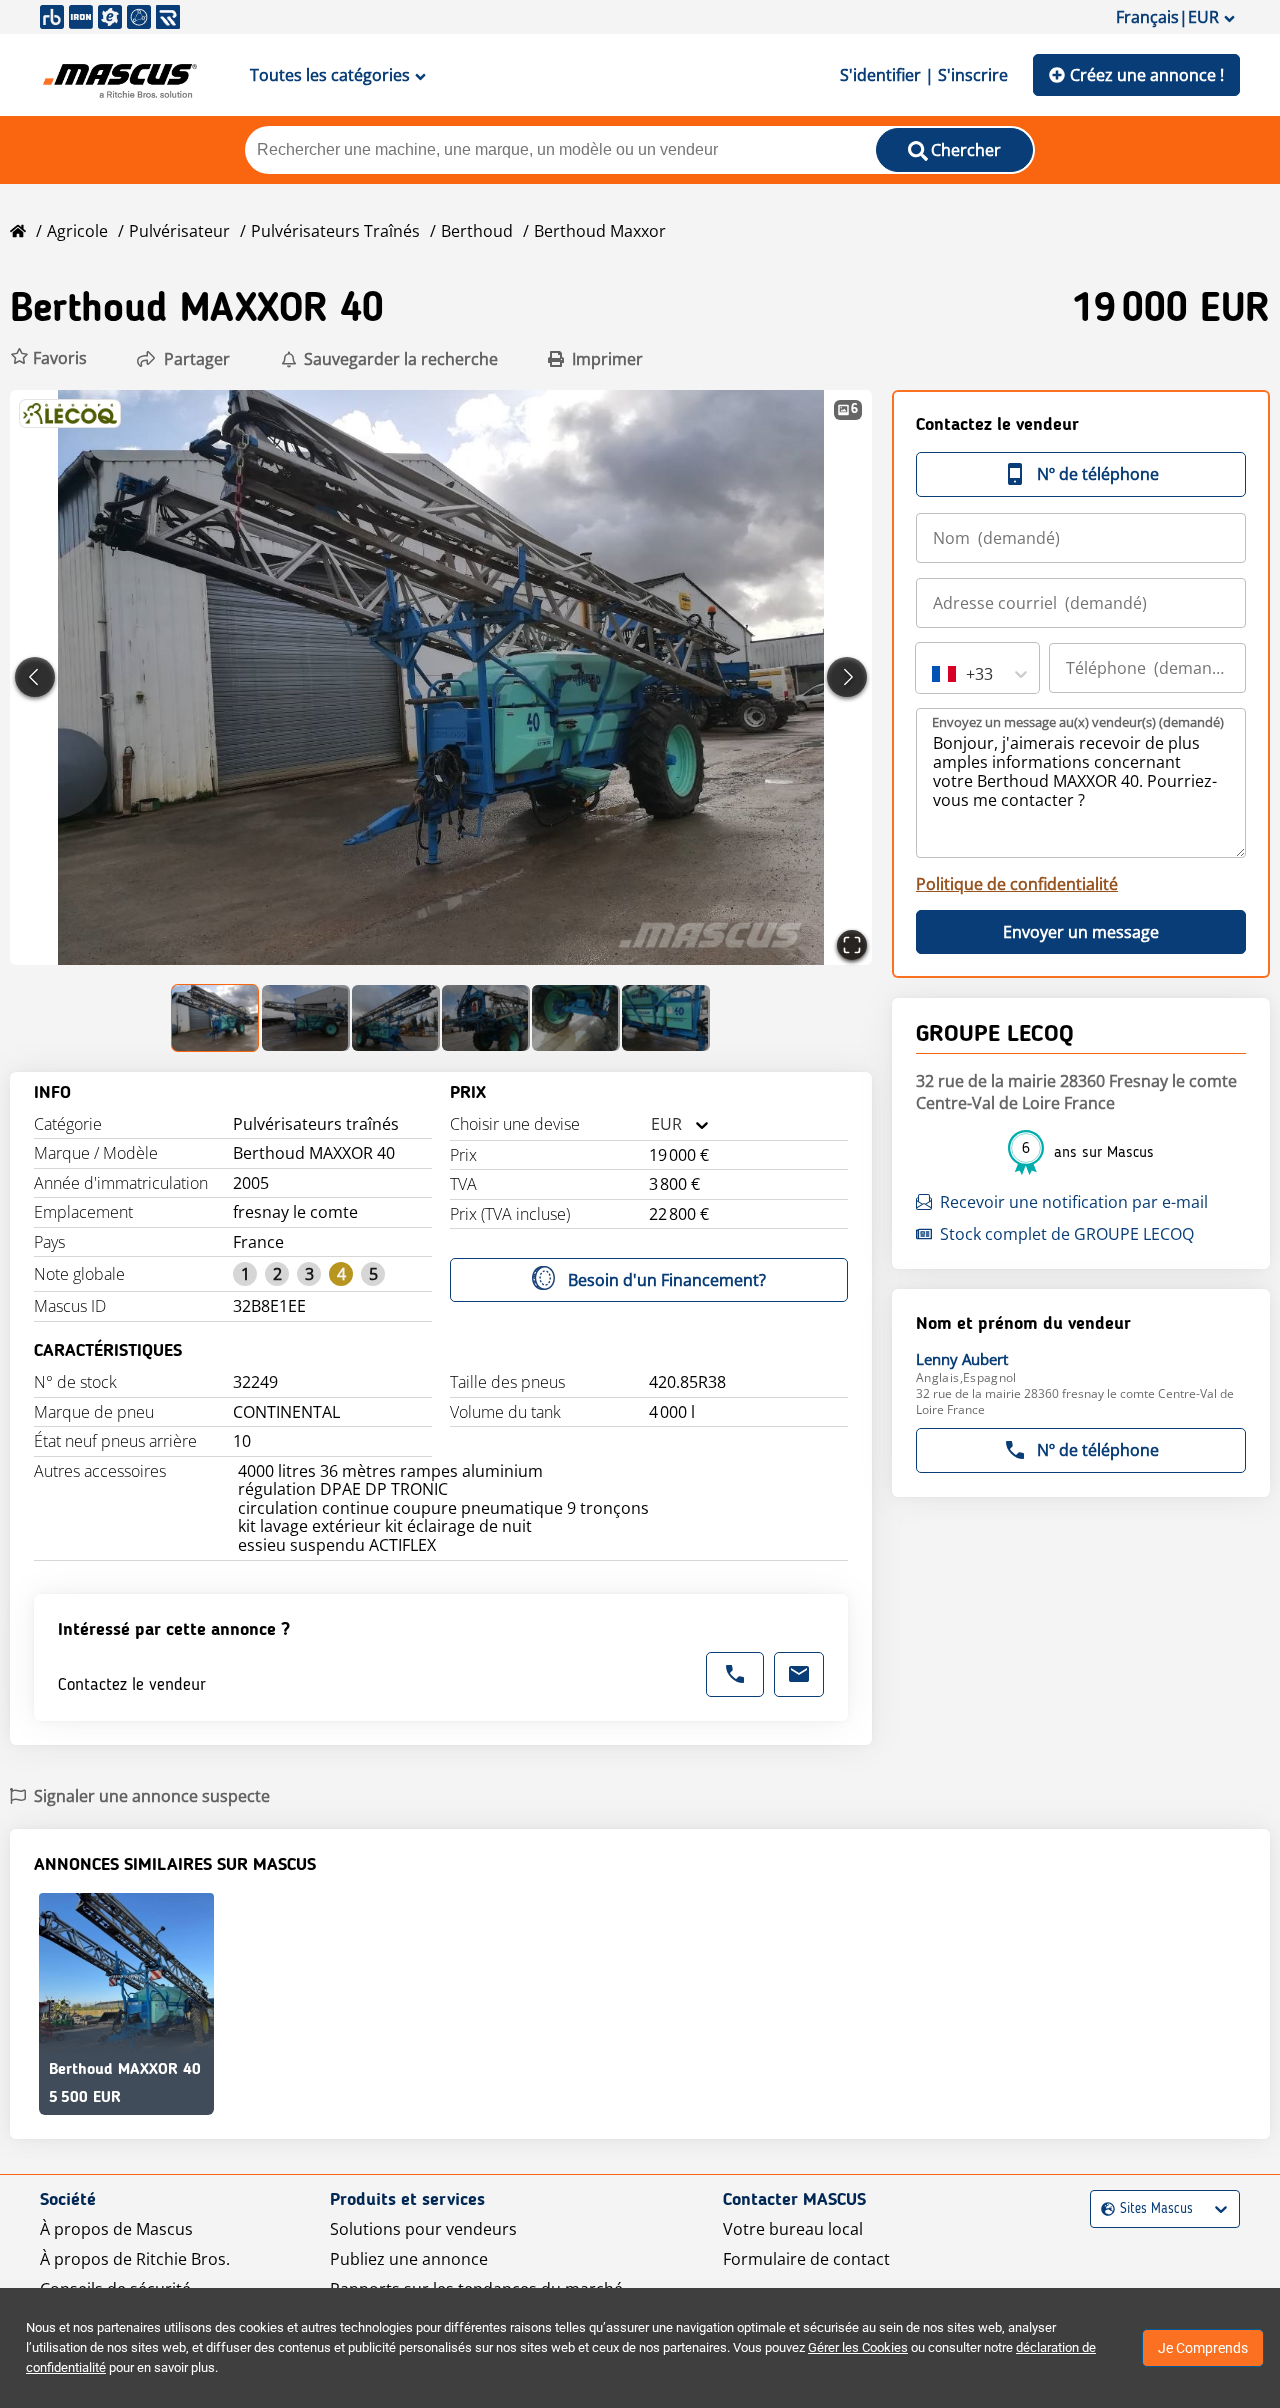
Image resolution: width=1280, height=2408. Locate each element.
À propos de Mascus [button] (116, 2229)
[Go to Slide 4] (486, 1018)
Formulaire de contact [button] (806, 2259)
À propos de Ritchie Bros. (135, 2259)
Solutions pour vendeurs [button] (423, 2229)
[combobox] (651, 1124)
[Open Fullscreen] (852, 945)
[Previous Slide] (35, 677)
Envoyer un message (1081, 932)
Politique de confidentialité (1017, 884)
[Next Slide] (847, 677)
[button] (48, 358)
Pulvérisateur (179, 231)
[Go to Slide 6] (666, 1018)
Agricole (77, 231)
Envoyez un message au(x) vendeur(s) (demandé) (1078, 722)
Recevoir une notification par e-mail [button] (1074, 1202)
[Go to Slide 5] (576, 1018)
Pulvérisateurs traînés (335, 231)
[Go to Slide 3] (396, 1018)
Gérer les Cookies (858, 2347)
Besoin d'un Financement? (667, 1280)
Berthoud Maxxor (600, 231)
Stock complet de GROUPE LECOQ (1067, 1234)
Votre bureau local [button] (793, 2229)
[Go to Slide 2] (306, 1018)
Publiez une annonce (409, 2259)
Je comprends (1203, 2348)
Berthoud (477, 231)
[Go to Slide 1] (216, 1018)
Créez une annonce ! (1147, 75)
